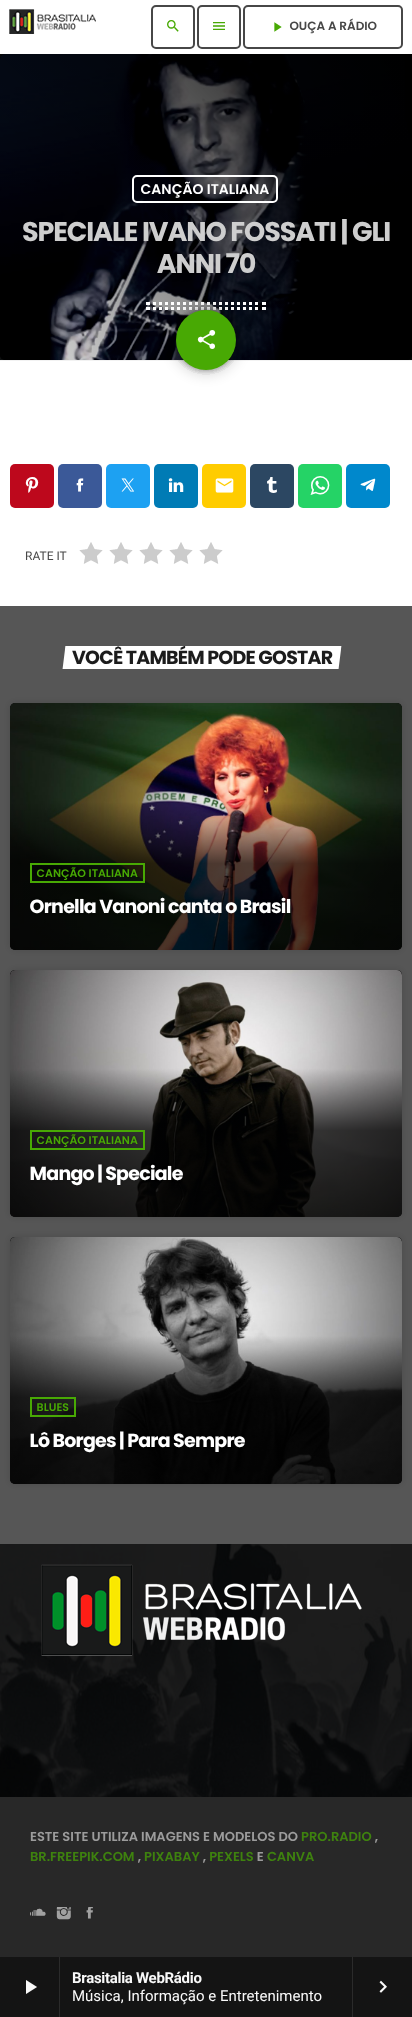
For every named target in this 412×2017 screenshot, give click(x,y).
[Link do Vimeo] (59, 27)
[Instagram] (64, 1914)
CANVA (290, 1856)
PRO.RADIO (336, 1836)
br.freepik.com (82, 1856)
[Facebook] (90, 1914)
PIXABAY (172, 1856)
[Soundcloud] (38, 1914)
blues (53, 1407)
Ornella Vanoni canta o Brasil (160, 906)
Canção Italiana (205, 189)
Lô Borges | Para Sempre (137, 1440)
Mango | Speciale (106, 1173)
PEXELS (231, 1856)
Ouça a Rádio (323, 26)
